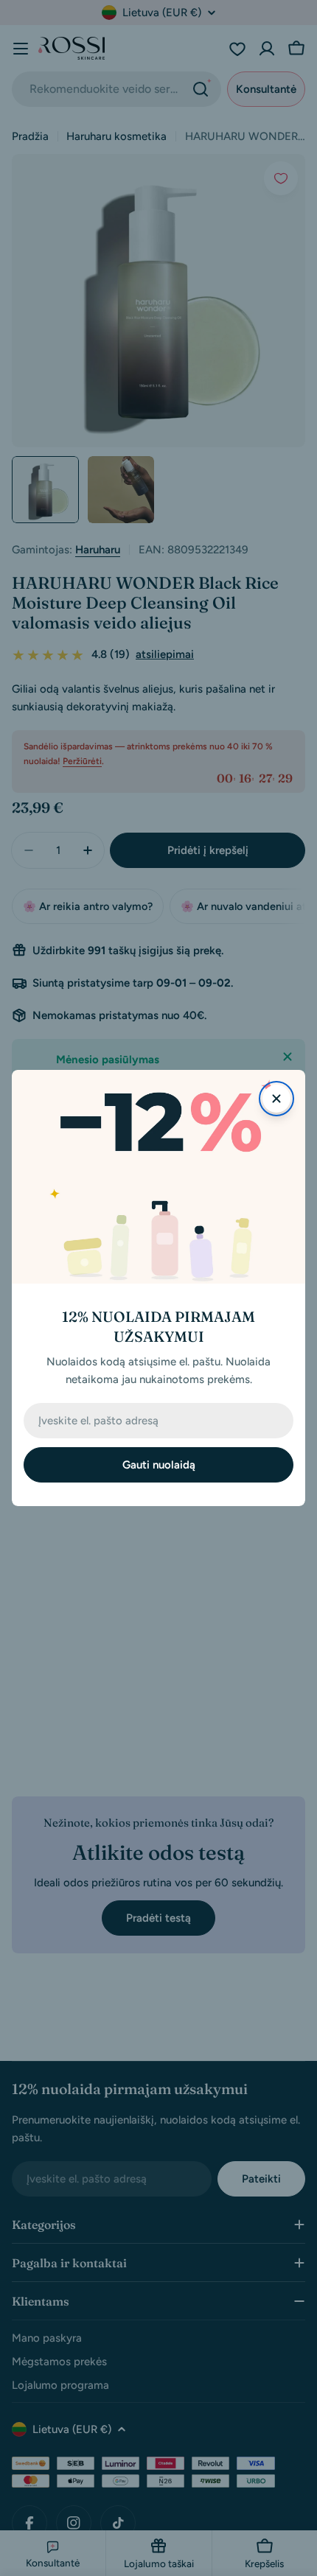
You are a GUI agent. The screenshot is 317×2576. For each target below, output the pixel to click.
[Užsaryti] (276, 1099)
